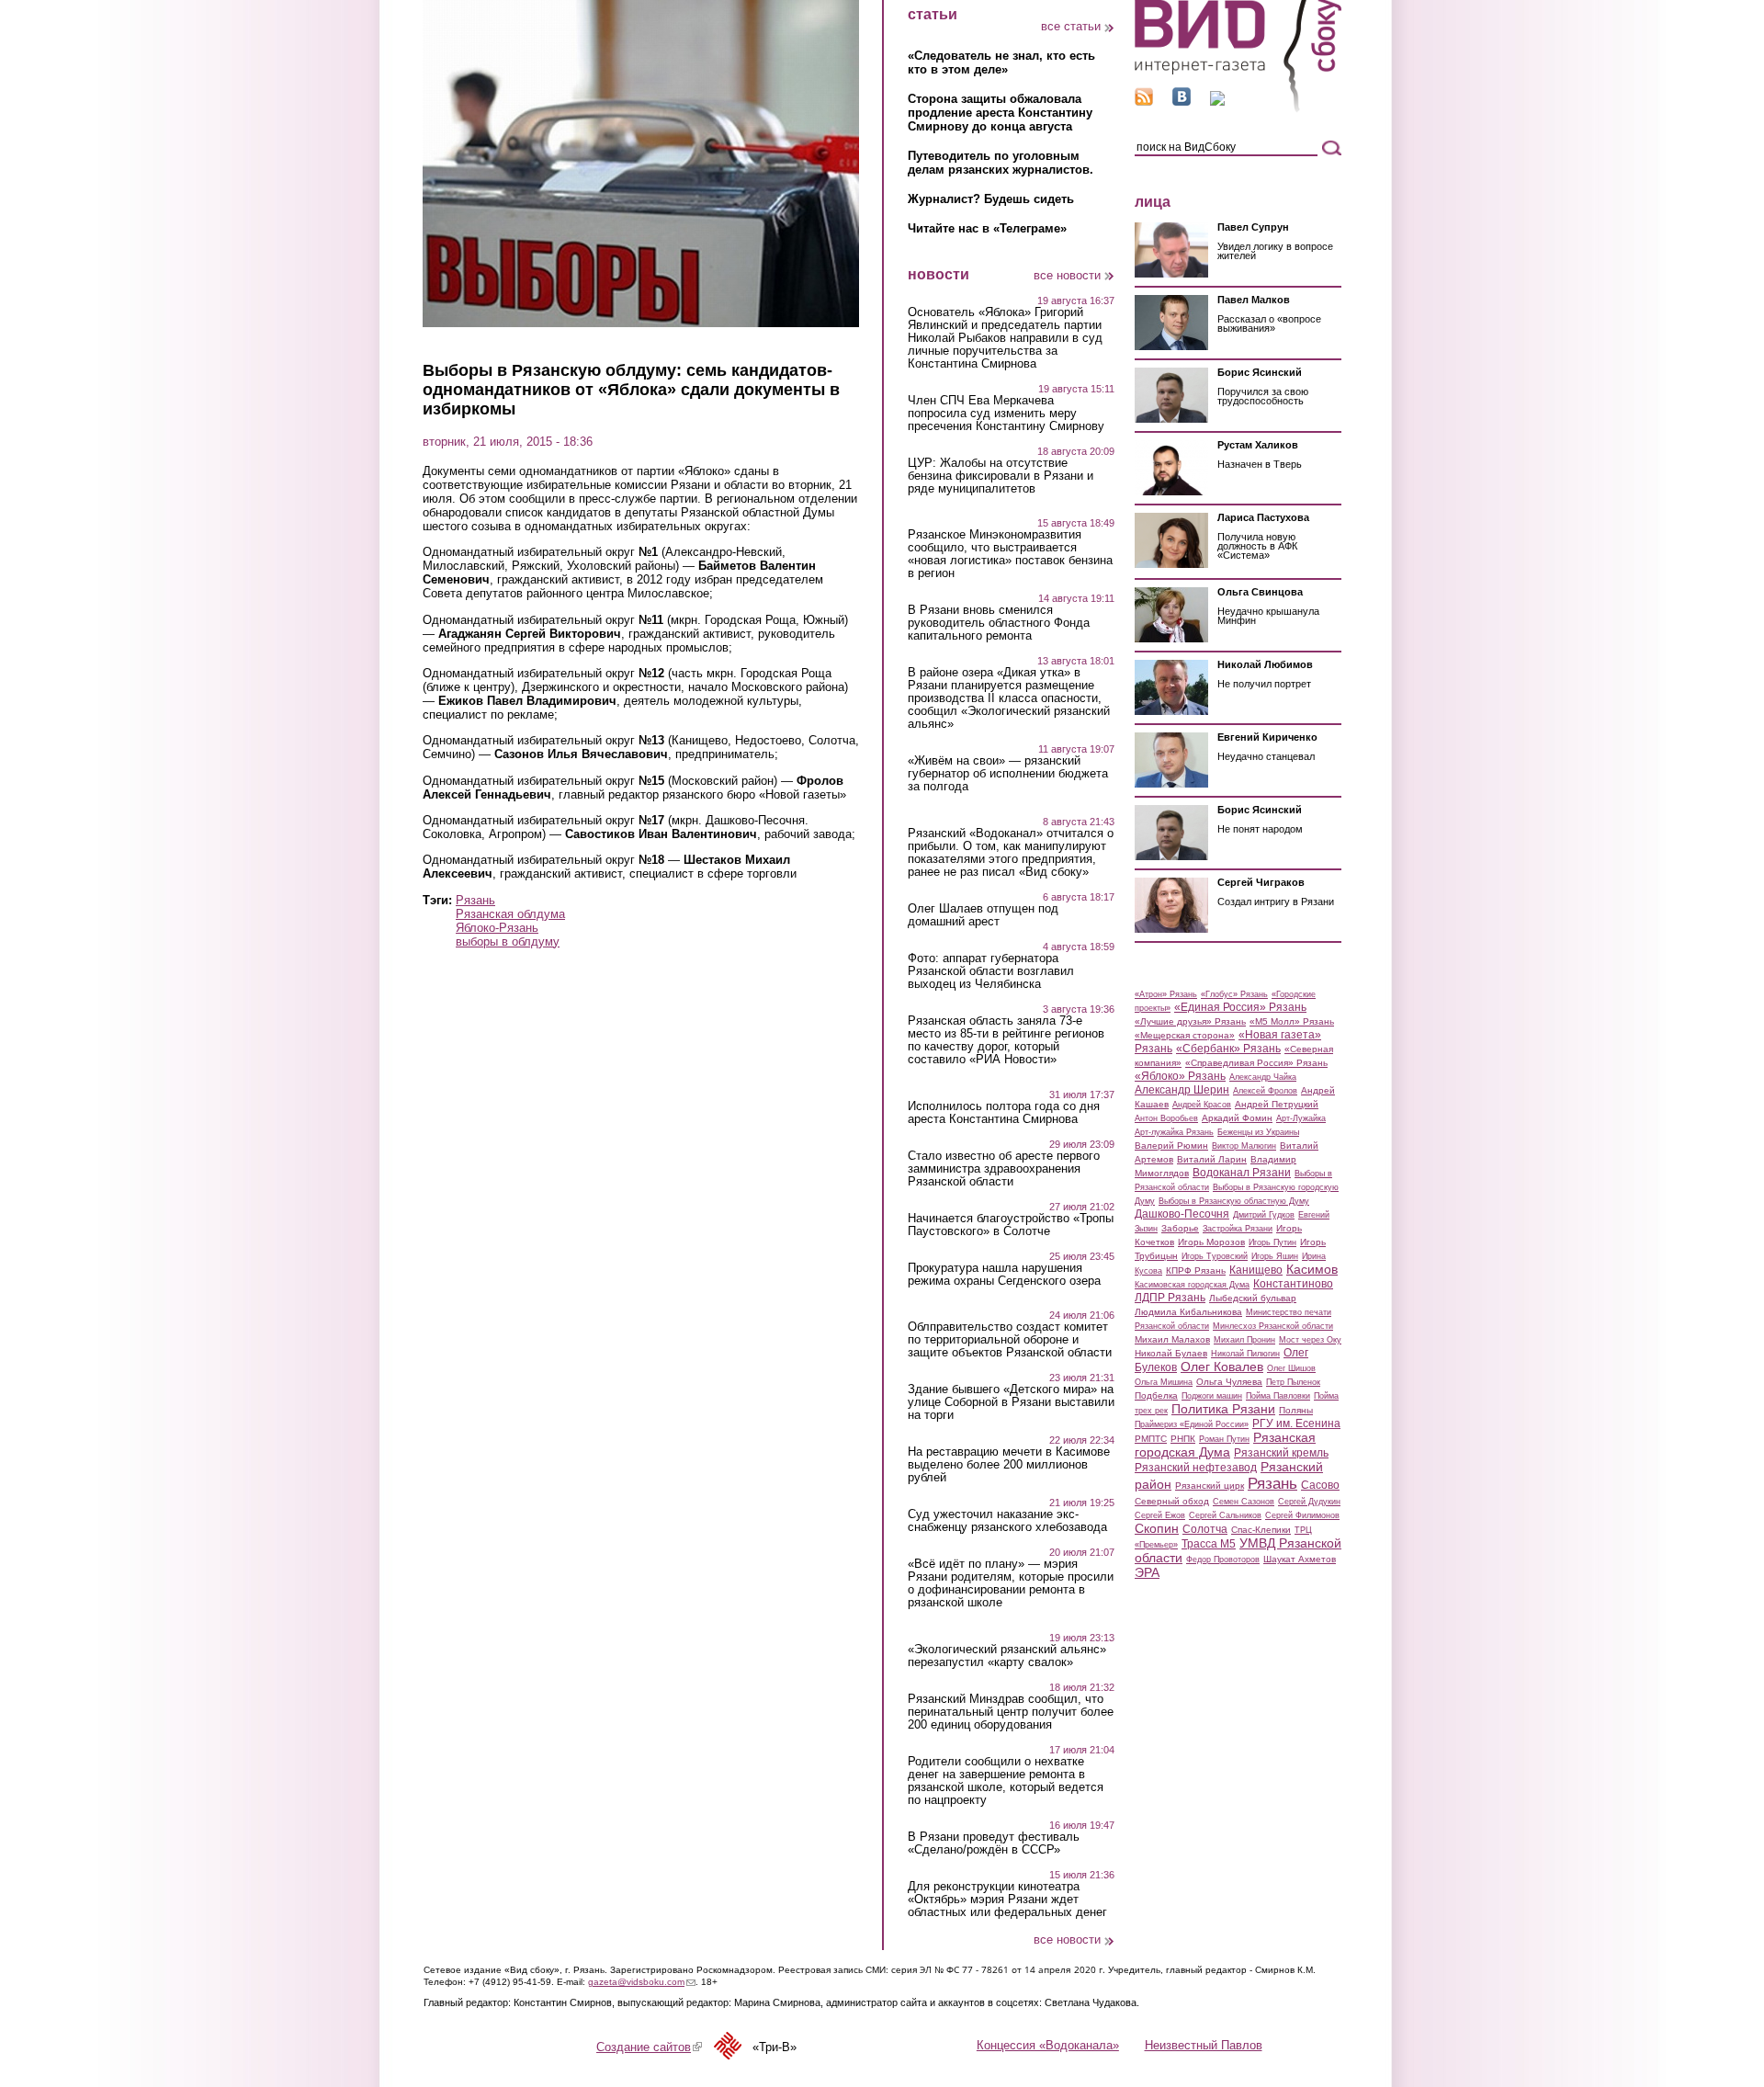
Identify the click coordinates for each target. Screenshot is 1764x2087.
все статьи (1071, 26)
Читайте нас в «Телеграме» (987, 228)
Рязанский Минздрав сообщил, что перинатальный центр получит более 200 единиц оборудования (1011, 1712)
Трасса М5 (1209, 1544)
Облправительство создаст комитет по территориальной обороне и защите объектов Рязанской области (1010, 1340)
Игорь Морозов (1211, 1242)
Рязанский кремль (1281, 1453)
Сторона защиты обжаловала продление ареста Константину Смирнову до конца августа (1000, 113)
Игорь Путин (1272, 1242)
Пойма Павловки (1278, 1396)
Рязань (475, 900)
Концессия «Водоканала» (1048, 2045)
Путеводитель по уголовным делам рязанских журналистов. (1001, 163)
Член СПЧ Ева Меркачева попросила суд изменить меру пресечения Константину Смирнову (1006, 414)
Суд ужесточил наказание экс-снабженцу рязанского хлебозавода (1007, 1521)
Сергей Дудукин (1309, 1502)
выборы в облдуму (508, 941)
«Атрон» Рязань (1166, 994)
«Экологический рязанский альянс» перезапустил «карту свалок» (1007, 1656)
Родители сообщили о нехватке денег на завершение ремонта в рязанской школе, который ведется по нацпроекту (1006, 1781)
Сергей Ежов (1160, 1515)
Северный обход (1172, 1501)
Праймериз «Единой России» (1192, 1424)
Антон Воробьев (1166, 1118)
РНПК (1183, 1439)
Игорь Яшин (1275, 1256)
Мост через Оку (1310, 1340)
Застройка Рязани (1238, 1229)
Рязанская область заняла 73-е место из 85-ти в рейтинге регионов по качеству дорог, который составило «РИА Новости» (1006, 1040)
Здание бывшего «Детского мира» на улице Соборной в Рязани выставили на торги (1011, 1402)
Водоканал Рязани (1242, 1173)
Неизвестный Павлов (1204, 2045)
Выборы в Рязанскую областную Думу (1234, 1201)
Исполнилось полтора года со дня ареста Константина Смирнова (1004, 1113)
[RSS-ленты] (1144, 102)
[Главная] (1238, 109)
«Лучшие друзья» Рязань (1190, 1021)
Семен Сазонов (1244, 1502)
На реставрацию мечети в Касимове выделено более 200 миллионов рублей (1009, 1465)
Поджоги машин (1212, 1396)
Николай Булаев (1171, 1353)
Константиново (1293, 1284)
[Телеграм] (1217, 102)
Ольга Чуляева (1229, 1382)
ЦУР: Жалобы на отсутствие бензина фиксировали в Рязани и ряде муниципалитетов (1001, 476)
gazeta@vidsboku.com (642, 1982)
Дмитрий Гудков (1264, 1215)
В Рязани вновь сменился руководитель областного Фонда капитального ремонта (999, 623)
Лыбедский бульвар (1253, 1298)
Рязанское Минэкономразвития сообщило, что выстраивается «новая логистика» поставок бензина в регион (1010, 554)
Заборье (1180, 1228)
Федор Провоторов (1223, 1560)
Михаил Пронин (1244, 1340)
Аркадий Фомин (1237, 1118)
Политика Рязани (1223, 1409)
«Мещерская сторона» (1185, 1035)
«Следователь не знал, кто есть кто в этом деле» (1001, 62)
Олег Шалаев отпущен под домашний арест (983, 915)
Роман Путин (1224, 1439)
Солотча (1205, 1529)
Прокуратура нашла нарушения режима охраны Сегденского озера (1004, 1275)
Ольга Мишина (1164, 1382)
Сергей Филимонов (1302, 1515)
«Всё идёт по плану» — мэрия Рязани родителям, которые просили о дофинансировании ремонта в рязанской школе (1011, 1583)
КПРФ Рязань (1196, 1270)
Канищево (1256, 1270)
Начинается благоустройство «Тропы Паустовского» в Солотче (1011, 1225)
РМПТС (1151, 1439)
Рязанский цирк (1210, 1486)
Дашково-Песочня (1182, 1214)
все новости (1067, 275)
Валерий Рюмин (1171, 1146)
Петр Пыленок (1293, 1382)
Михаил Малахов (1172, 1339)
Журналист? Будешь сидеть (991, 199)
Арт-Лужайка (1301, 1118)
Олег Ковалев (1222, 1367)
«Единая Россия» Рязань (1240, 1007)
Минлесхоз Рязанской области (1273, 1326)
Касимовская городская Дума (1192, 1285)
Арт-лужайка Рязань (1174, 1132)
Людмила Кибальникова (1188, 1312)
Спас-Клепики (1261, 1530)
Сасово (1320, 1485)
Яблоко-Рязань (497, 928)
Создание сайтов (649, 2047)
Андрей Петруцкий (1277, 1104)
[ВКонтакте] (1182, 102)
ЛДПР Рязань (1170, 1298)
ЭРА (1147, 1572)
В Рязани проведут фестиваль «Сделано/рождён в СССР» (994, 1843)
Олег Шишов (1291, 1368)
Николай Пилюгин (1245, 1354)
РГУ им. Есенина (1296, 1423)
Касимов (1312, 1269)
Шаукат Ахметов (1300, 1559)
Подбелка (1156, 1395)
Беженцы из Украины (1258, 1132)
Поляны (1296, 1410)
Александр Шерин (1182, 1090)
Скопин (1157, 1528)
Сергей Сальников (1225, 1515)
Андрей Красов (1202, 1105)
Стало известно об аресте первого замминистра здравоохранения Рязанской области (1004, 1169)
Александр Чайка (1263, 1077)
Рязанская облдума (510, 914)
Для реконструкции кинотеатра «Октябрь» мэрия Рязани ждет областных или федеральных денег (1007, 1900)
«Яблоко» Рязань (1180, 1076)
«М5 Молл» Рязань (1292, 1021)
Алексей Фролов (1265, 1091)
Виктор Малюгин (1244, 1146)
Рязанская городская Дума (1225, 1445)
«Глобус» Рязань (1234, 994)
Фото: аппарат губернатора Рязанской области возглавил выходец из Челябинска (991, 971)
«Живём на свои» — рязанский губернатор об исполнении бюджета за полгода (1008, 774)
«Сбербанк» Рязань (1228, 1049)
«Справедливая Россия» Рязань (1256, 1063)
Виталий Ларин (1212, 1159)
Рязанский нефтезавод (1196, 1468)
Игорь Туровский (1215, 1256)
